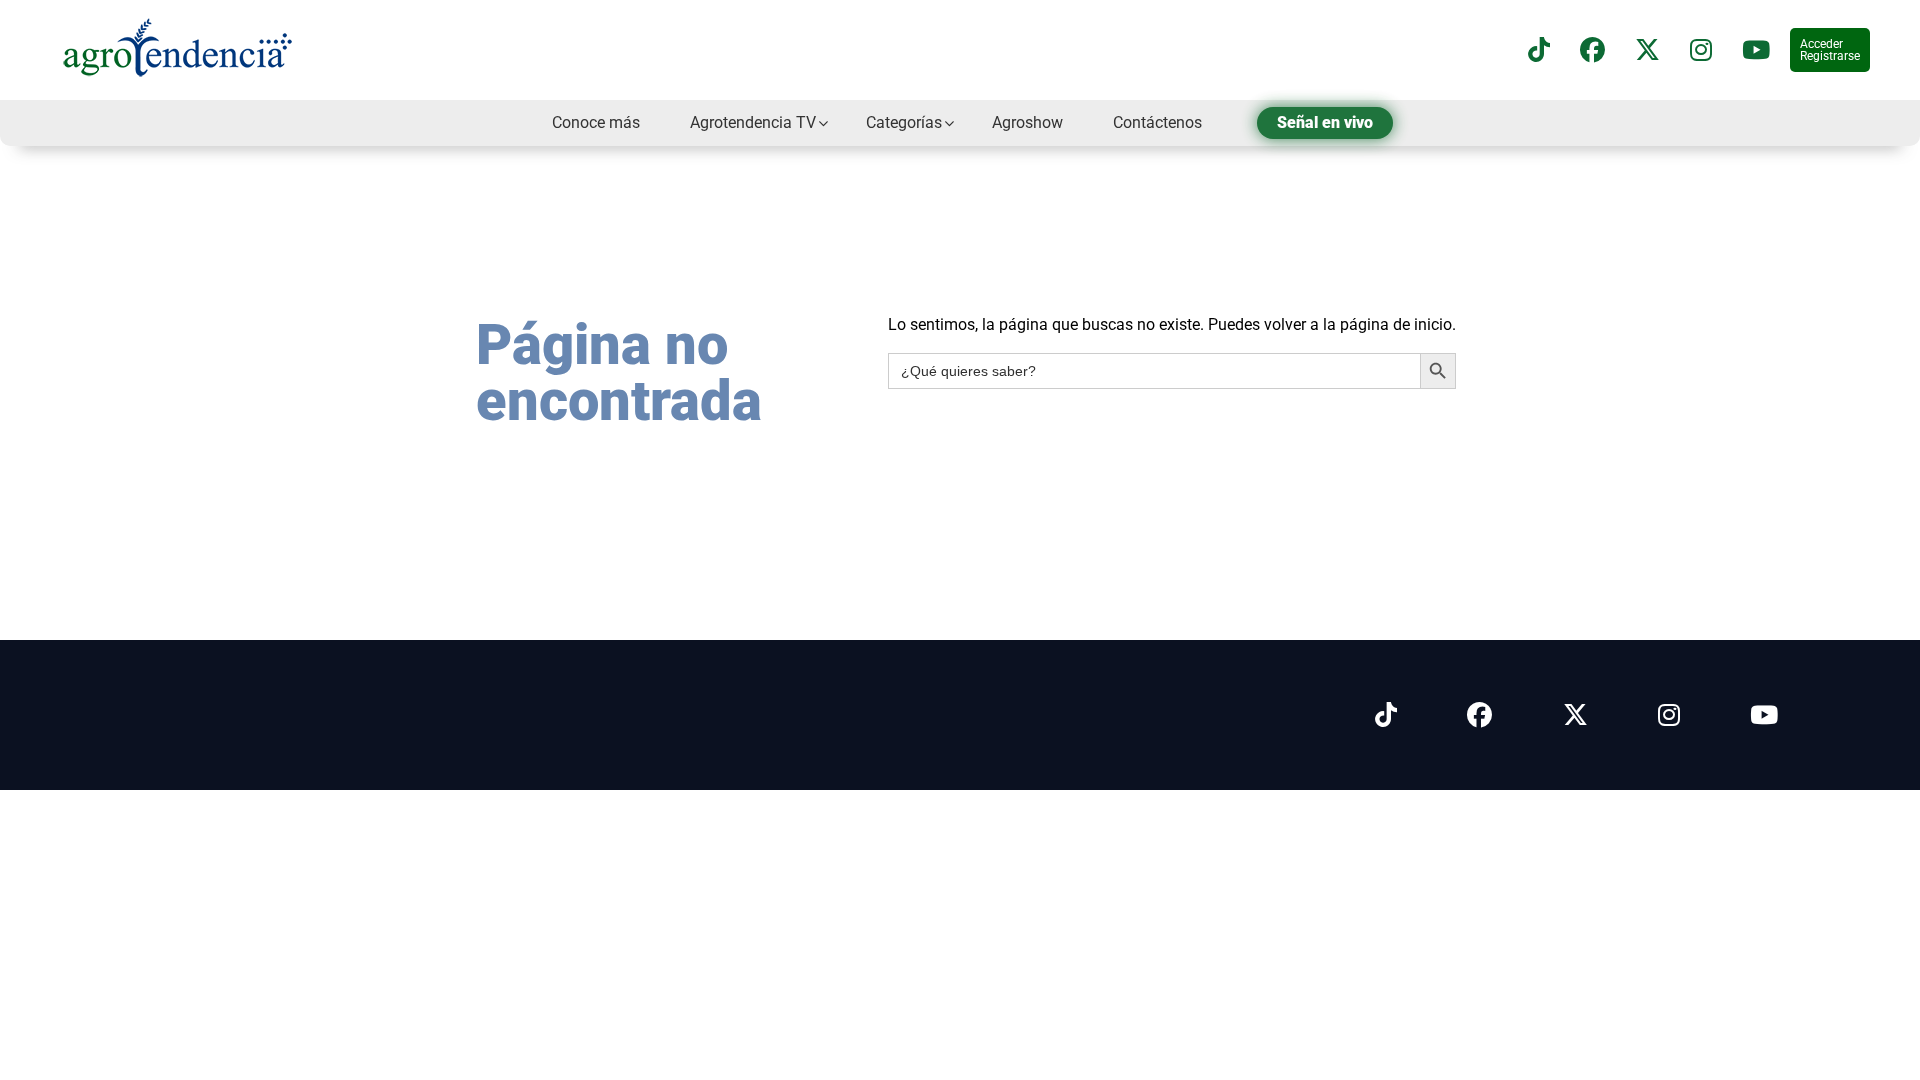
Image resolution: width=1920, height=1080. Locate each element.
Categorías (904, 122)
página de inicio (1396, 324)
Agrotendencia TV (753, 122)
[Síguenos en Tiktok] (1386, 715)
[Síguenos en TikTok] (1539, 50)
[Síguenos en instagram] (1701, 50)
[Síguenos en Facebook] (1592, 50)
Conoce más (596, 122)
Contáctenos (1157, 122)
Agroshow (1027, 122)
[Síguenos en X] (1647, 50)
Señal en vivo (1325, 122)
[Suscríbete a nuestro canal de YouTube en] (1756, 50)
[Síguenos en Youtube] (1764, 715)
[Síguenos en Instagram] (1669, 715)
